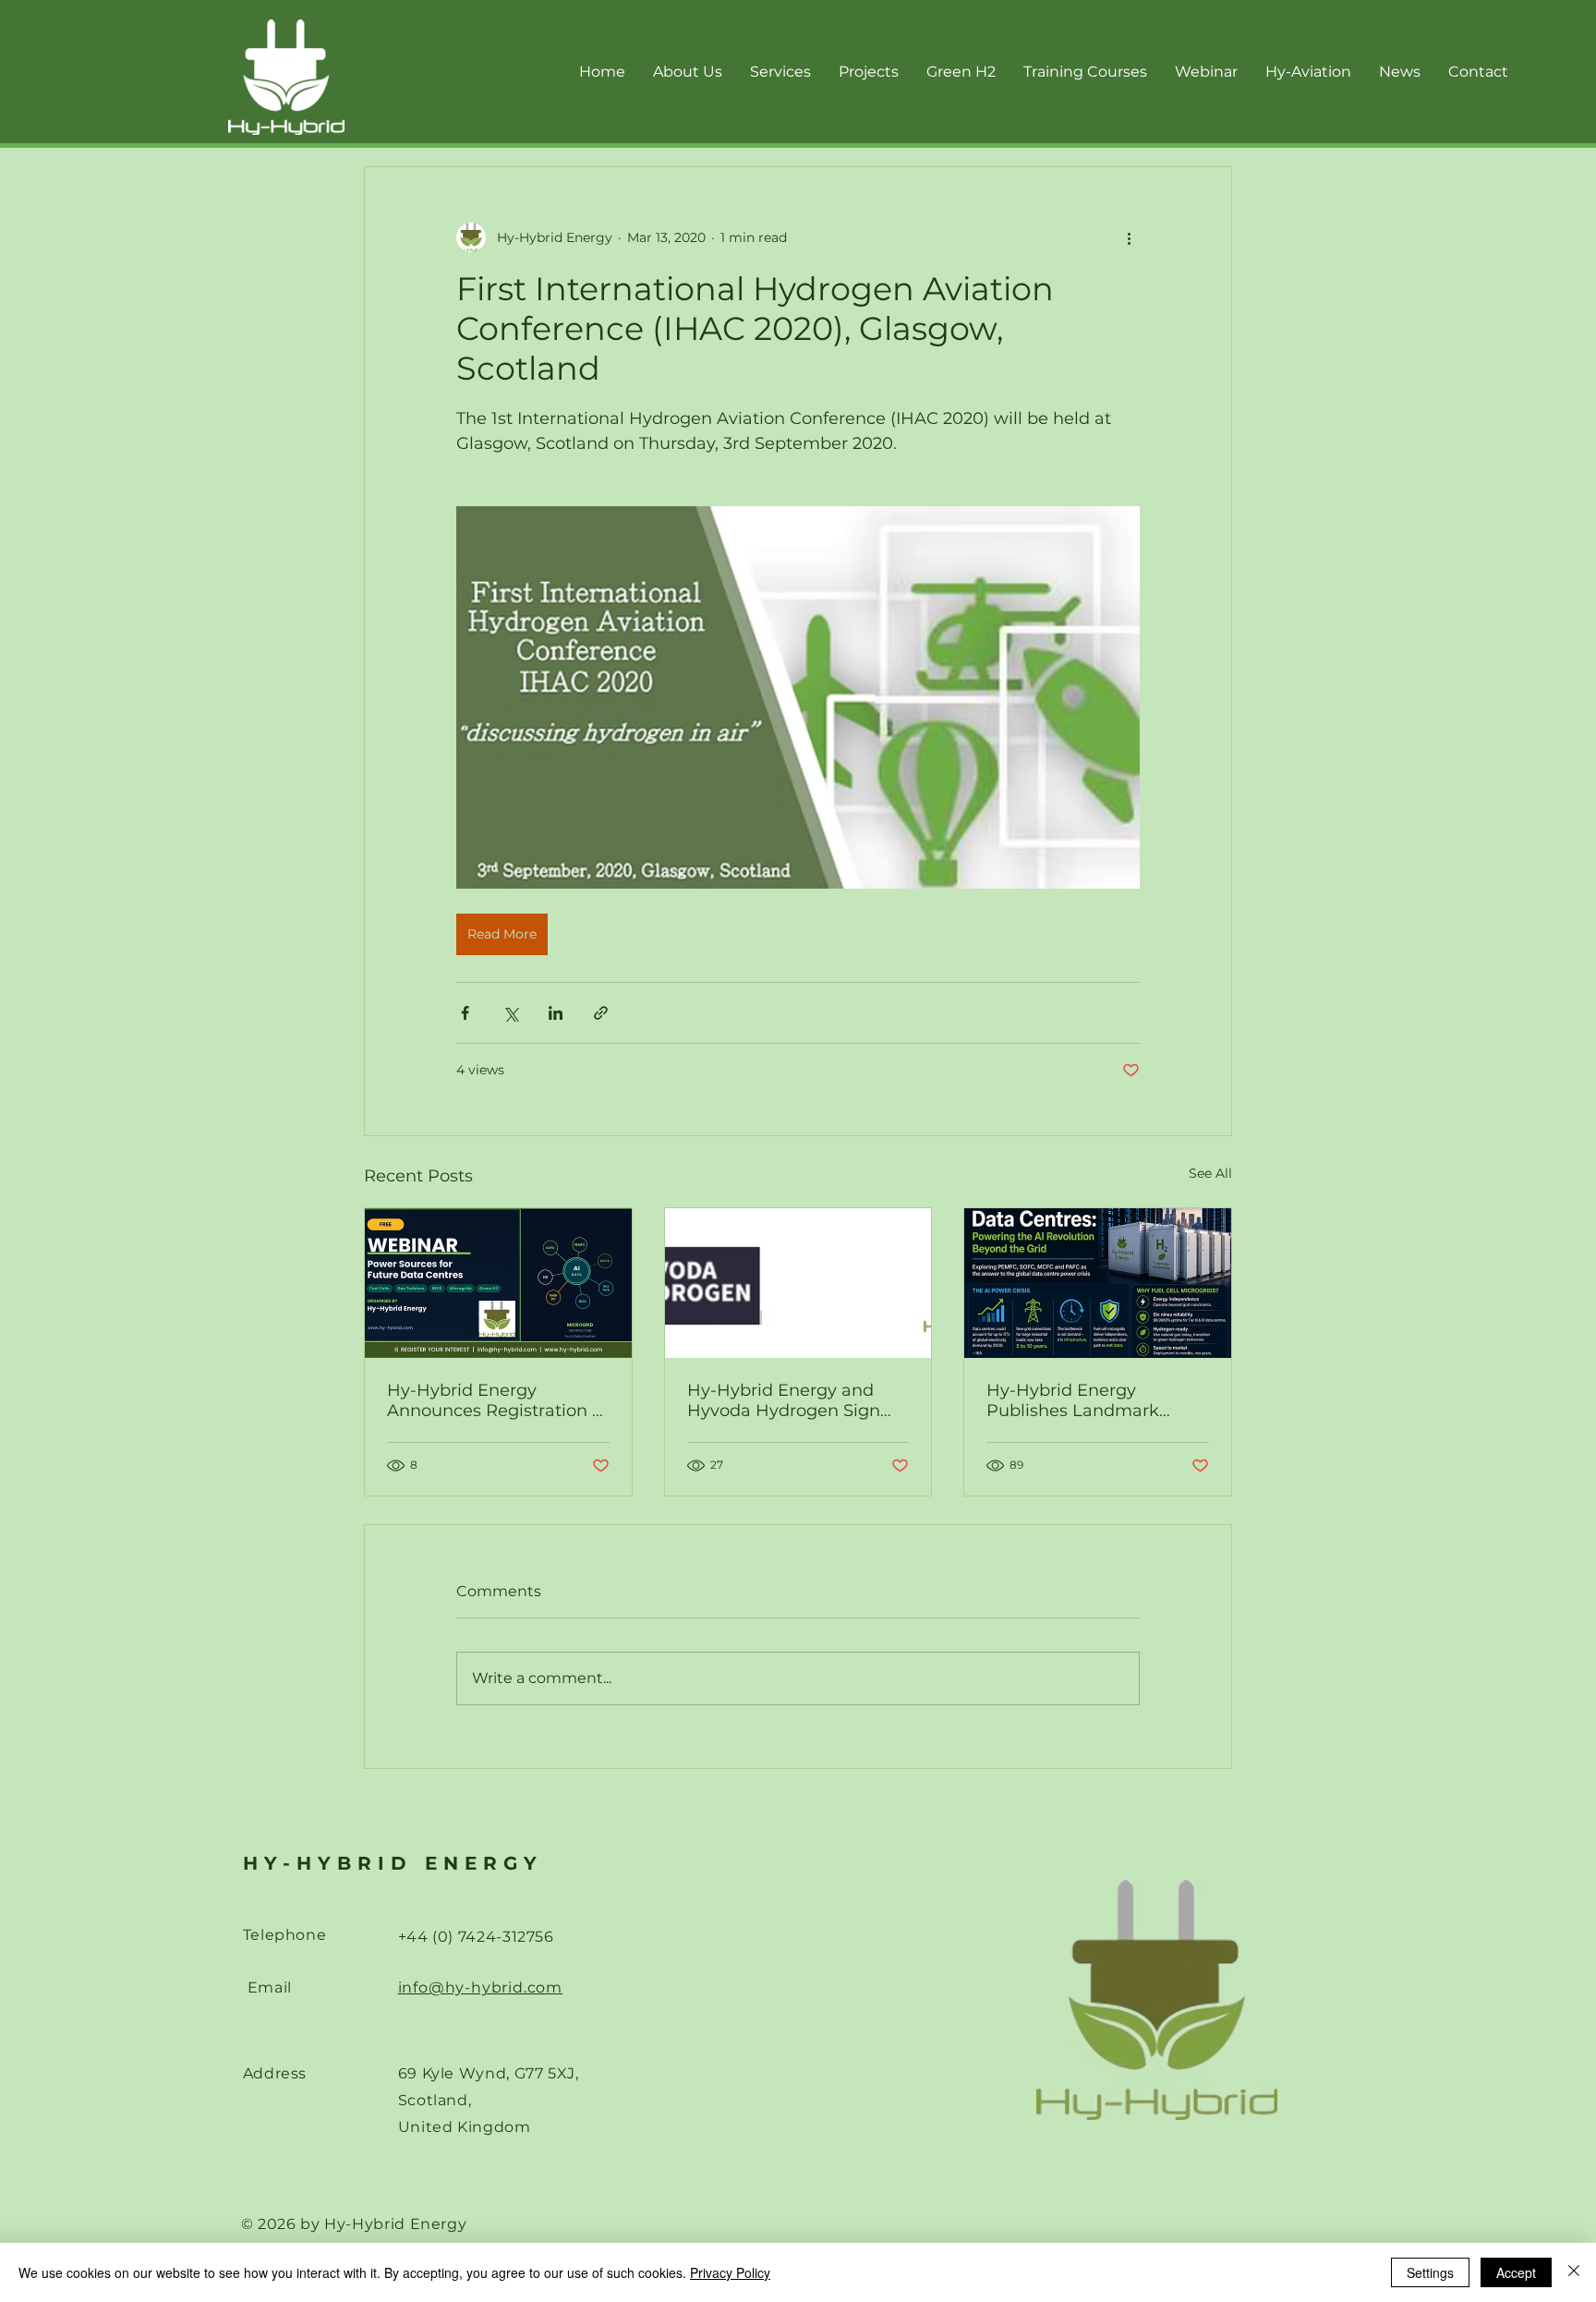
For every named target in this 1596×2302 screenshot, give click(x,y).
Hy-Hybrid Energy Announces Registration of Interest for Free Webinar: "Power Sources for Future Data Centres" (497, 1400)
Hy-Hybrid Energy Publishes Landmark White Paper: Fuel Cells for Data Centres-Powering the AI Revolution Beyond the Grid (1097, 1400)
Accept (1516, 2272)
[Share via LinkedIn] (556, 1013)
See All (1210, 1173)
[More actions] (1129, 237)
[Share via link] (601, 1013)
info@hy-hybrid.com (480, 1987)
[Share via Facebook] (465, 1013)
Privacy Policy (730, 2272)
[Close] (1574, 2272)
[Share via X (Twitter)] (510, 1013)
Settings (1430, 2272)
